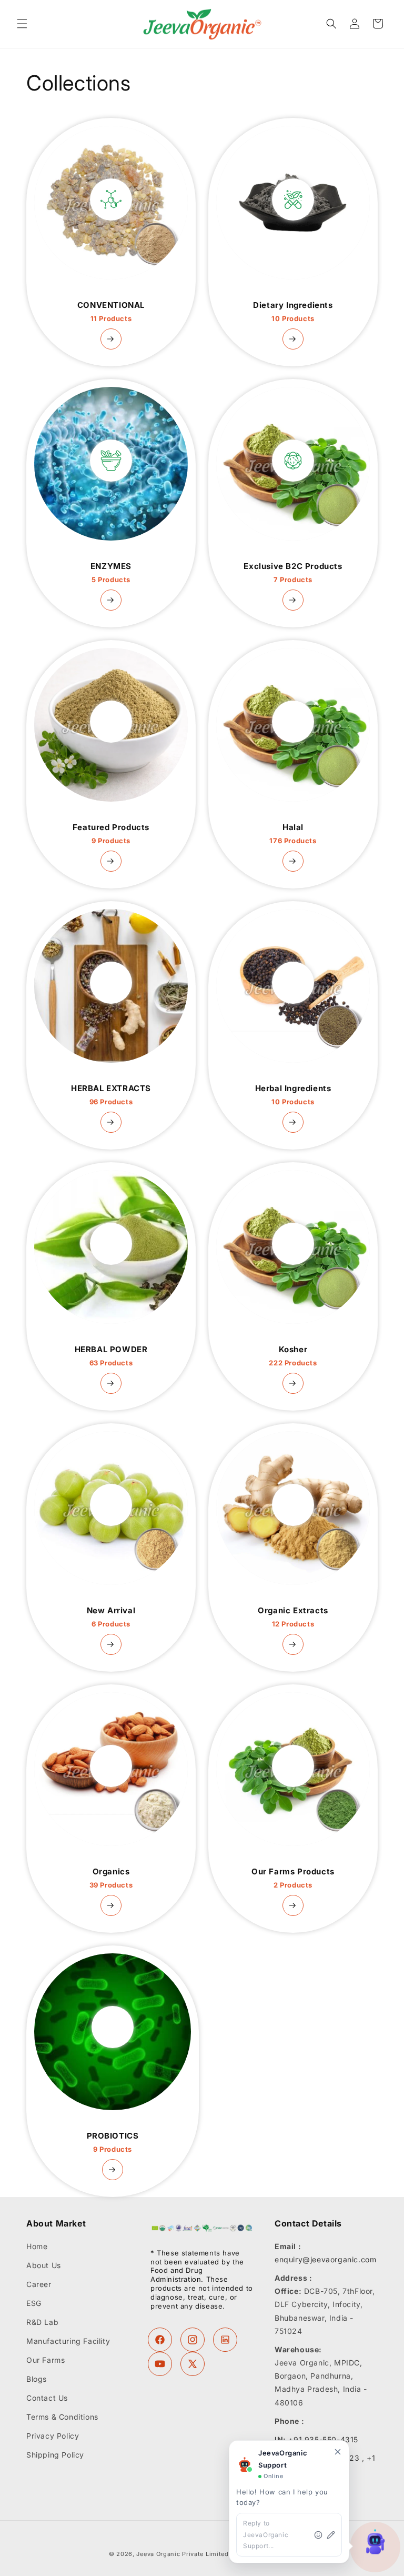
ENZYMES (111, 573)
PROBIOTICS (113, 2142)
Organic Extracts (293, 1617)
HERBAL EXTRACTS (111, 1095)
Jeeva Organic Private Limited (182, 2554)
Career (39, 2284)
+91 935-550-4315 (323, 2439)
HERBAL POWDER (111, 1356)
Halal (293, 834)
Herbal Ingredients (293, 1095)
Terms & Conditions (62, 2417)
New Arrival (111, 1617)
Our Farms (46, 2360)
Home (37, 2246)
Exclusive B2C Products (293, 573)
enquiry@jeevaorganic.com (325, 2259)
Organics (111, 1878)
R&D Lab (42, 2322)
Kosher (293, 1356)
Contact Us (47, 2398)
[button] (22, 24)
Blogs (37, 2379)
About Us (44, 2265)
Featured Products (111, 834)
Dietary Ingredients (293, 312)
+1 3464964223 (329, 2458)
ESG (34, 2303)
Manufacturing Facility (68, 2341)
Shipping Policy (55, 2455)
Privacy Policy (53, 2436)
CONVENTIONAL (111, 312)
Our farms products (293, 1878)
